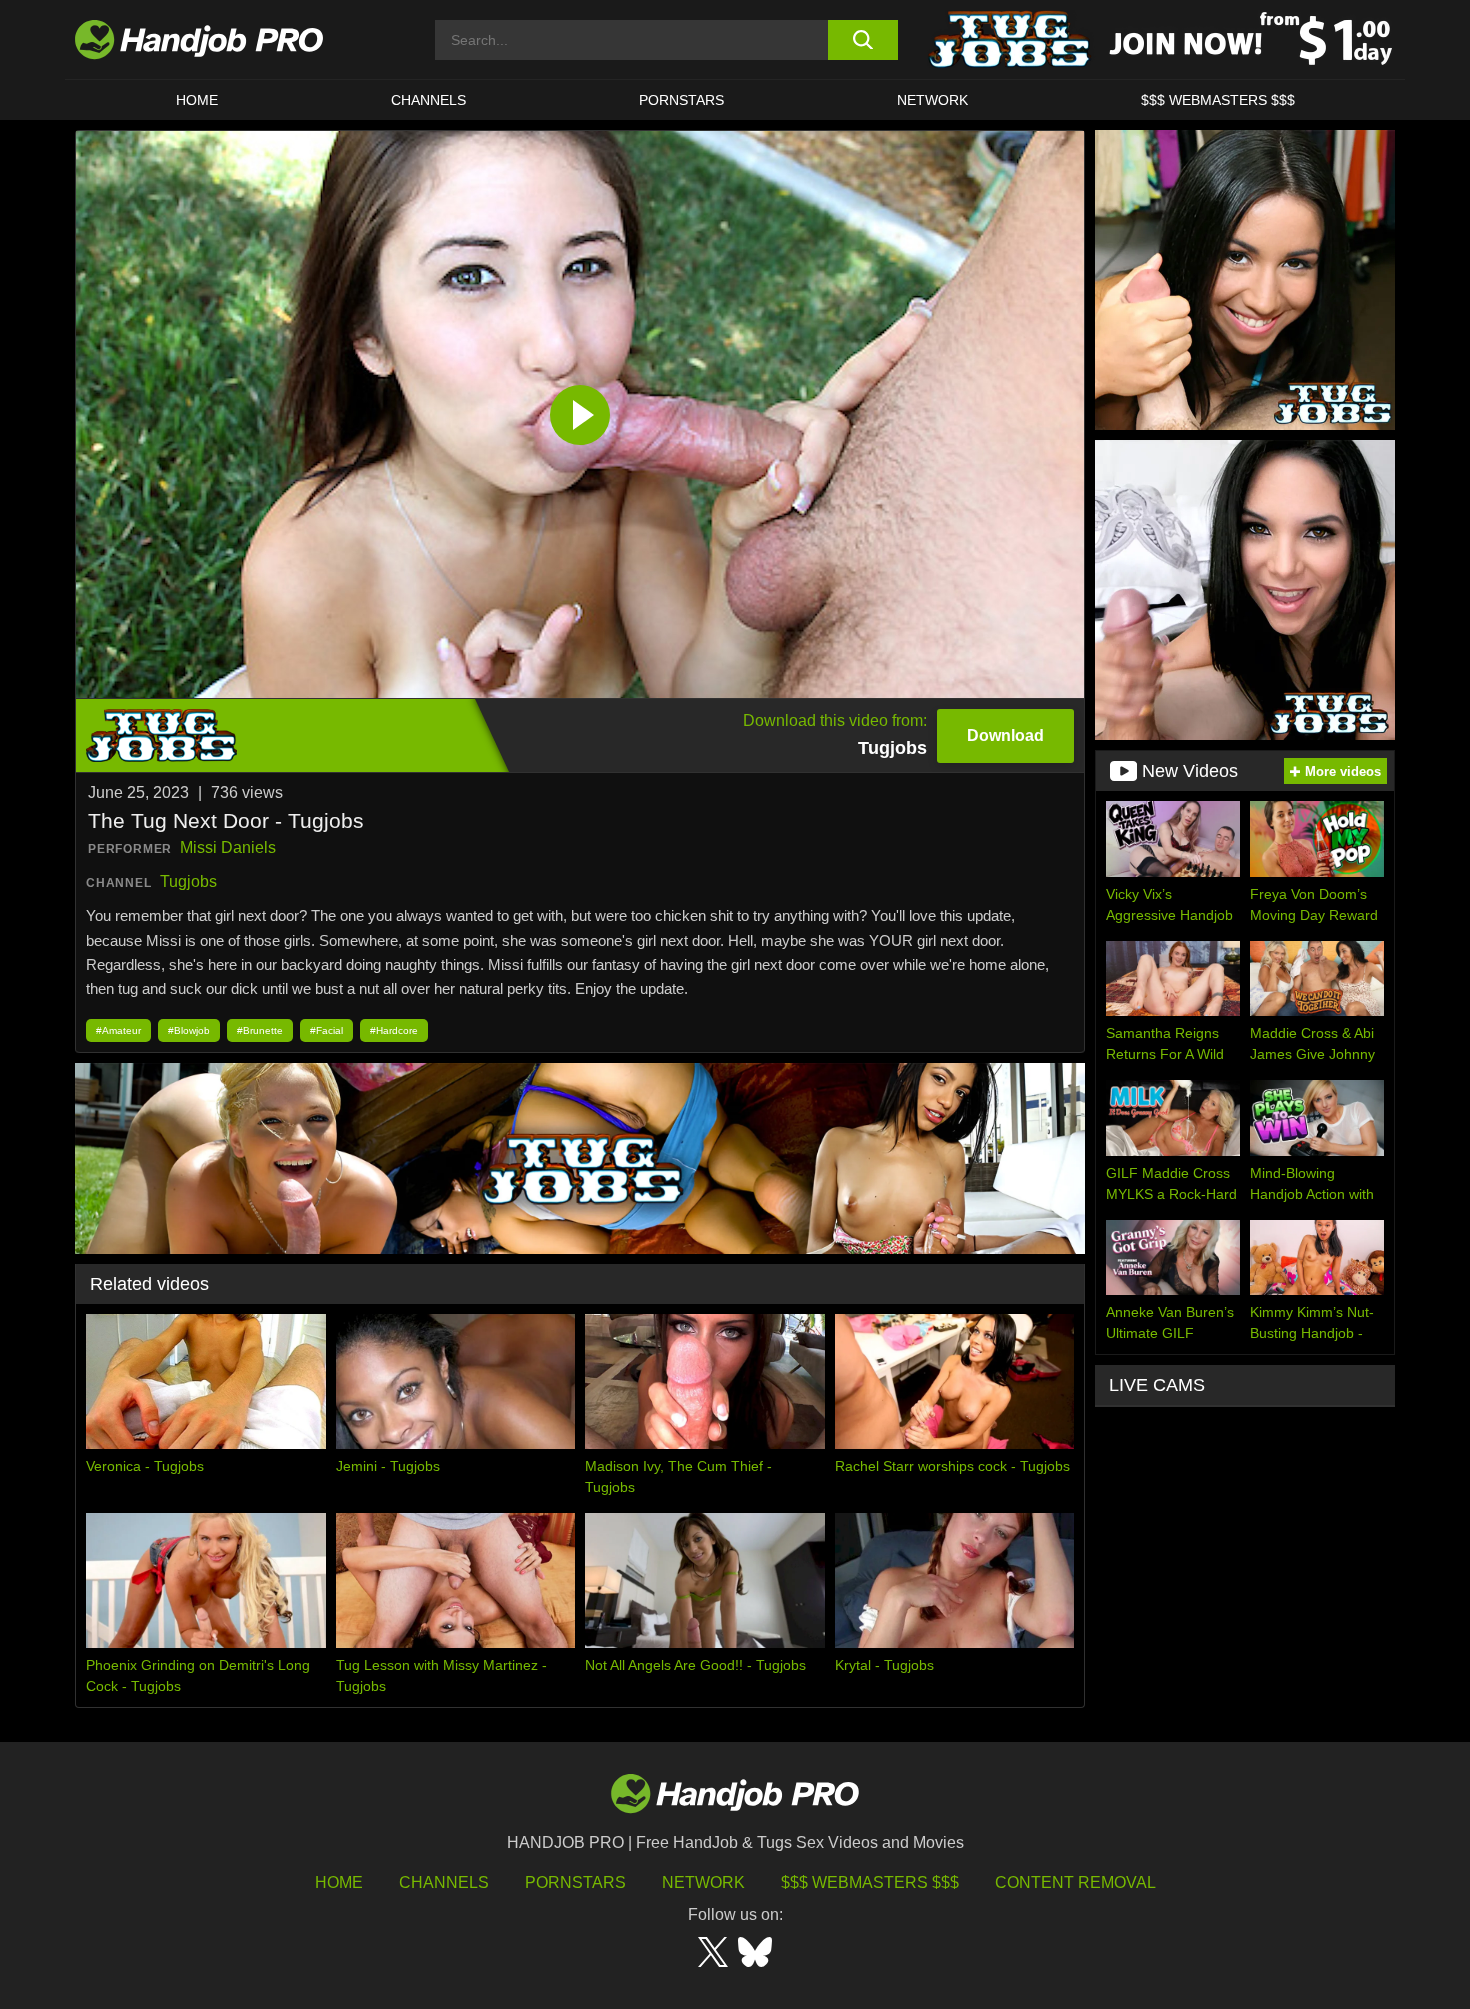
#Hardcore (394, 1030)
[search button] (862, 40)
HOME (197, 100)
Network (932, 100)
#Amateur (118, 1030)
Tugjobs (188, 881)
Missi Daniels (228, 847)
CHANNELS (428, 100)
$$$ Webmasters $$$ (870, 1882)
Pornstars (681, 100)
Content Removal (1075, 1882)
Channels (444, 1882)
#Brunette (260, 1030)
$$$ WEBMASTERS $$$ (1218, 100)
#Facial (326, 1030)
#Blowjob (189, 1030)
